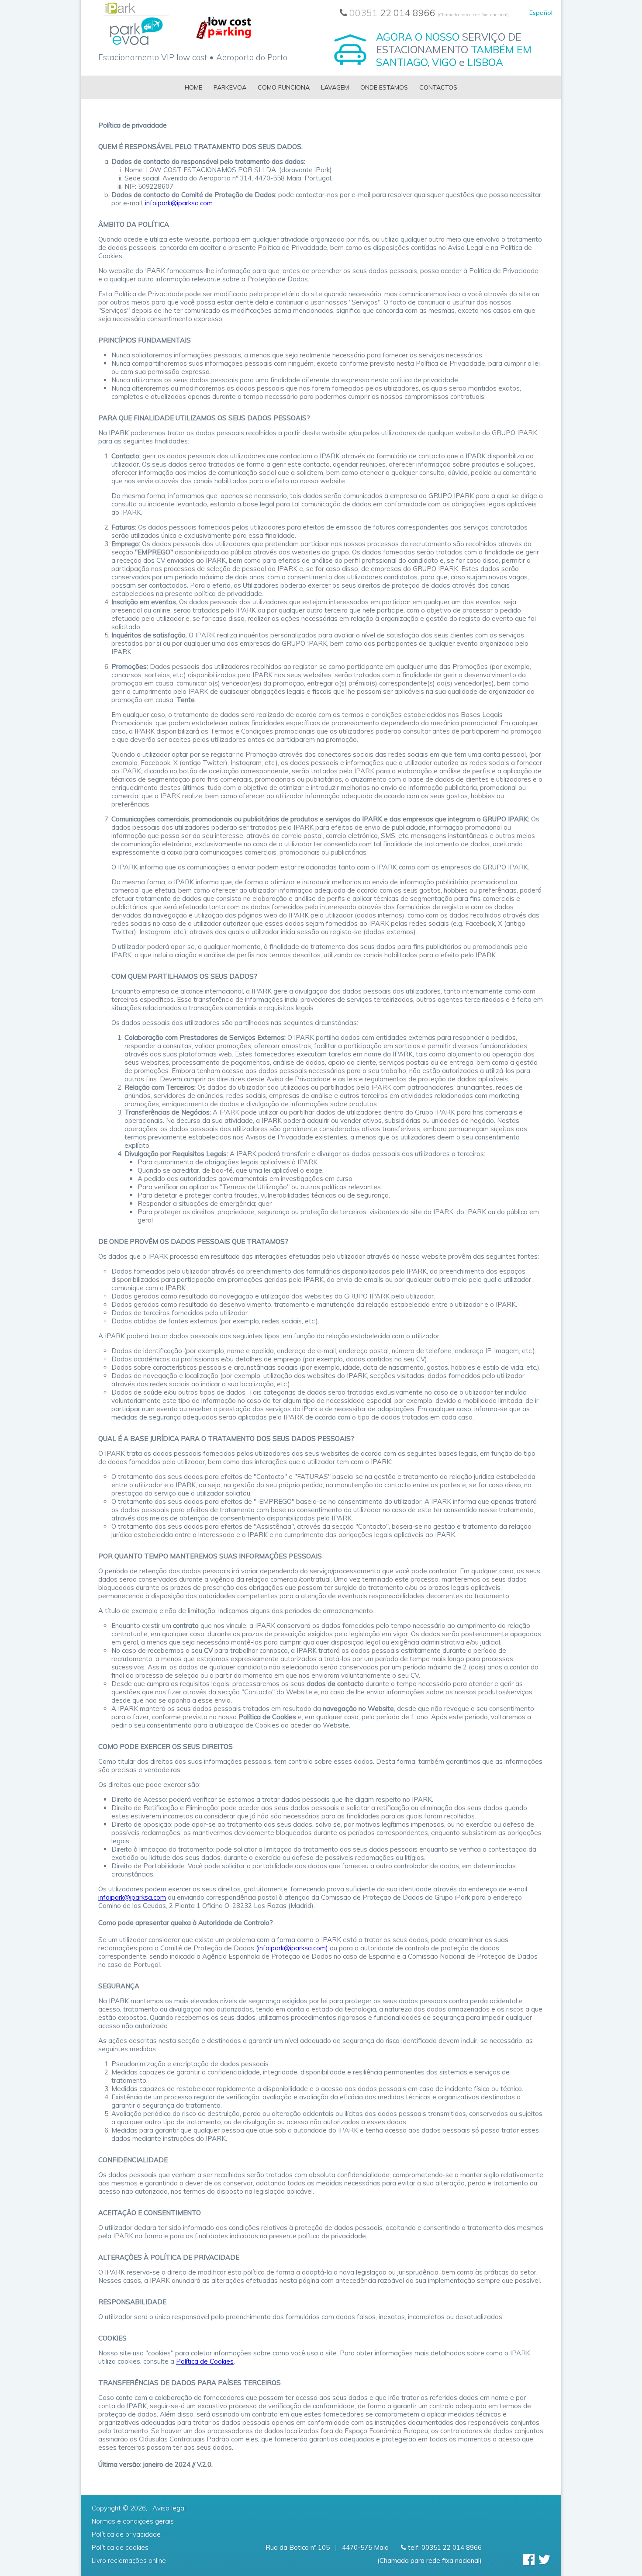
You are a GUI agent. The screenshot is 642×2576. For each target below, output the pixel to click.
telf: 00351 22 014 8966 (444, 2547)
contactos (438, 87)
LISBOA (485, 62)
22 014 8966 (429, 13)
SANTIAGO (402, 62)
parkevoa (230, 87)
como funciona (284, 87)
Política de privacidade (126, 2534)
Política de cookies (120, 2547)
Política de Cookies (205, 2361)
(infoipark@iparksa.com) (292, 1948)
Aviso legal (169, 2508)
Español (541, 13)
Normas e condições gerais (133, 2521)
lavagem (335, 87)
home (193, 87)
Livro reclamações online (129, 2560)
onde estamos (384, 87)
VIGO (444, 62)
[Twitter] (544, 2559)
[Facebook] (529, 2559)
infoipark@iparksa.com (179, 203)
